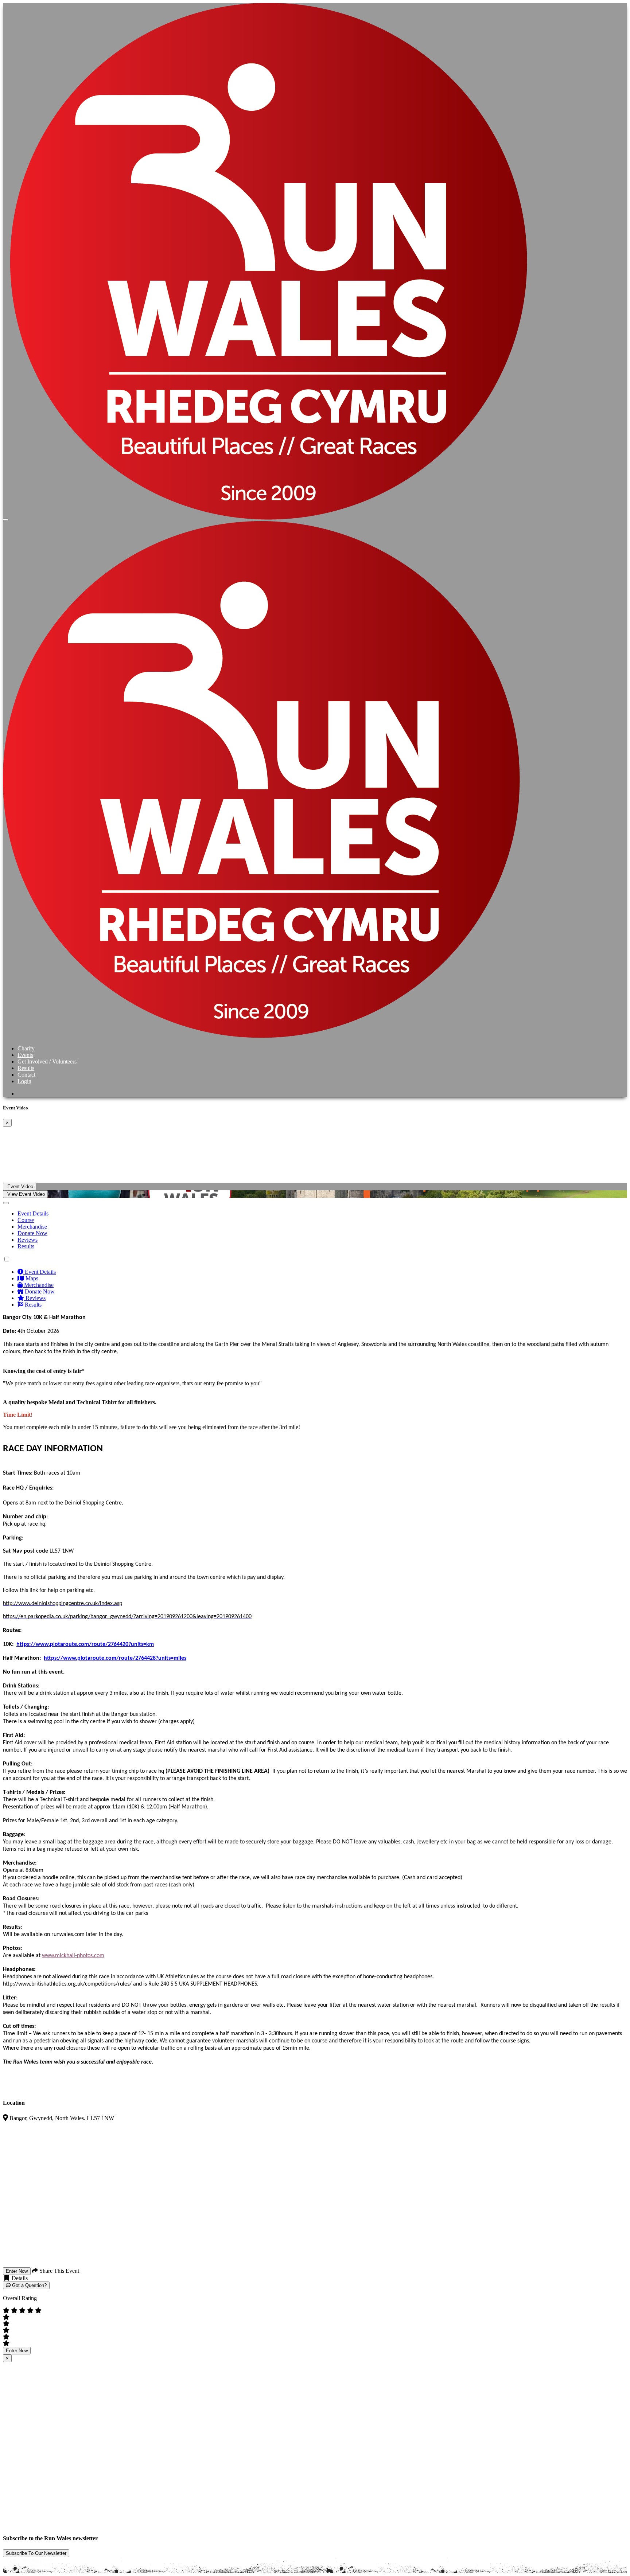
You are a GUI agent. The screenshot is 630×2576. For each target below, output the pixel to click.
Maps (31, 1278)
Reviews (28, 1240)
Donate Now (32, 1233)
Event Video (20, 1186)
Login (24, 1081)
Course (26, 1220)
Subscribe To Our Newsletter (36, 2553)
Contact (26, 1075)
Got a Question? (29, 2285)
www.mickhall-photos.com (73, 1956)
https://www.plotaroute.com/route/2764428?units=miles (115, 1658)
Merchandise (32, 1227)
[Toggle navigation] (6, 520)
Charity (26, 1048)
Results (26, 1068)
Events (25, 1055)
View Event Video (25, 1194)
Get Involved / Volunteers (47, 1061)
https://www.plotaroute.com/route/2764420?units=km (85, 1644)
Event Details (33, 1213)
